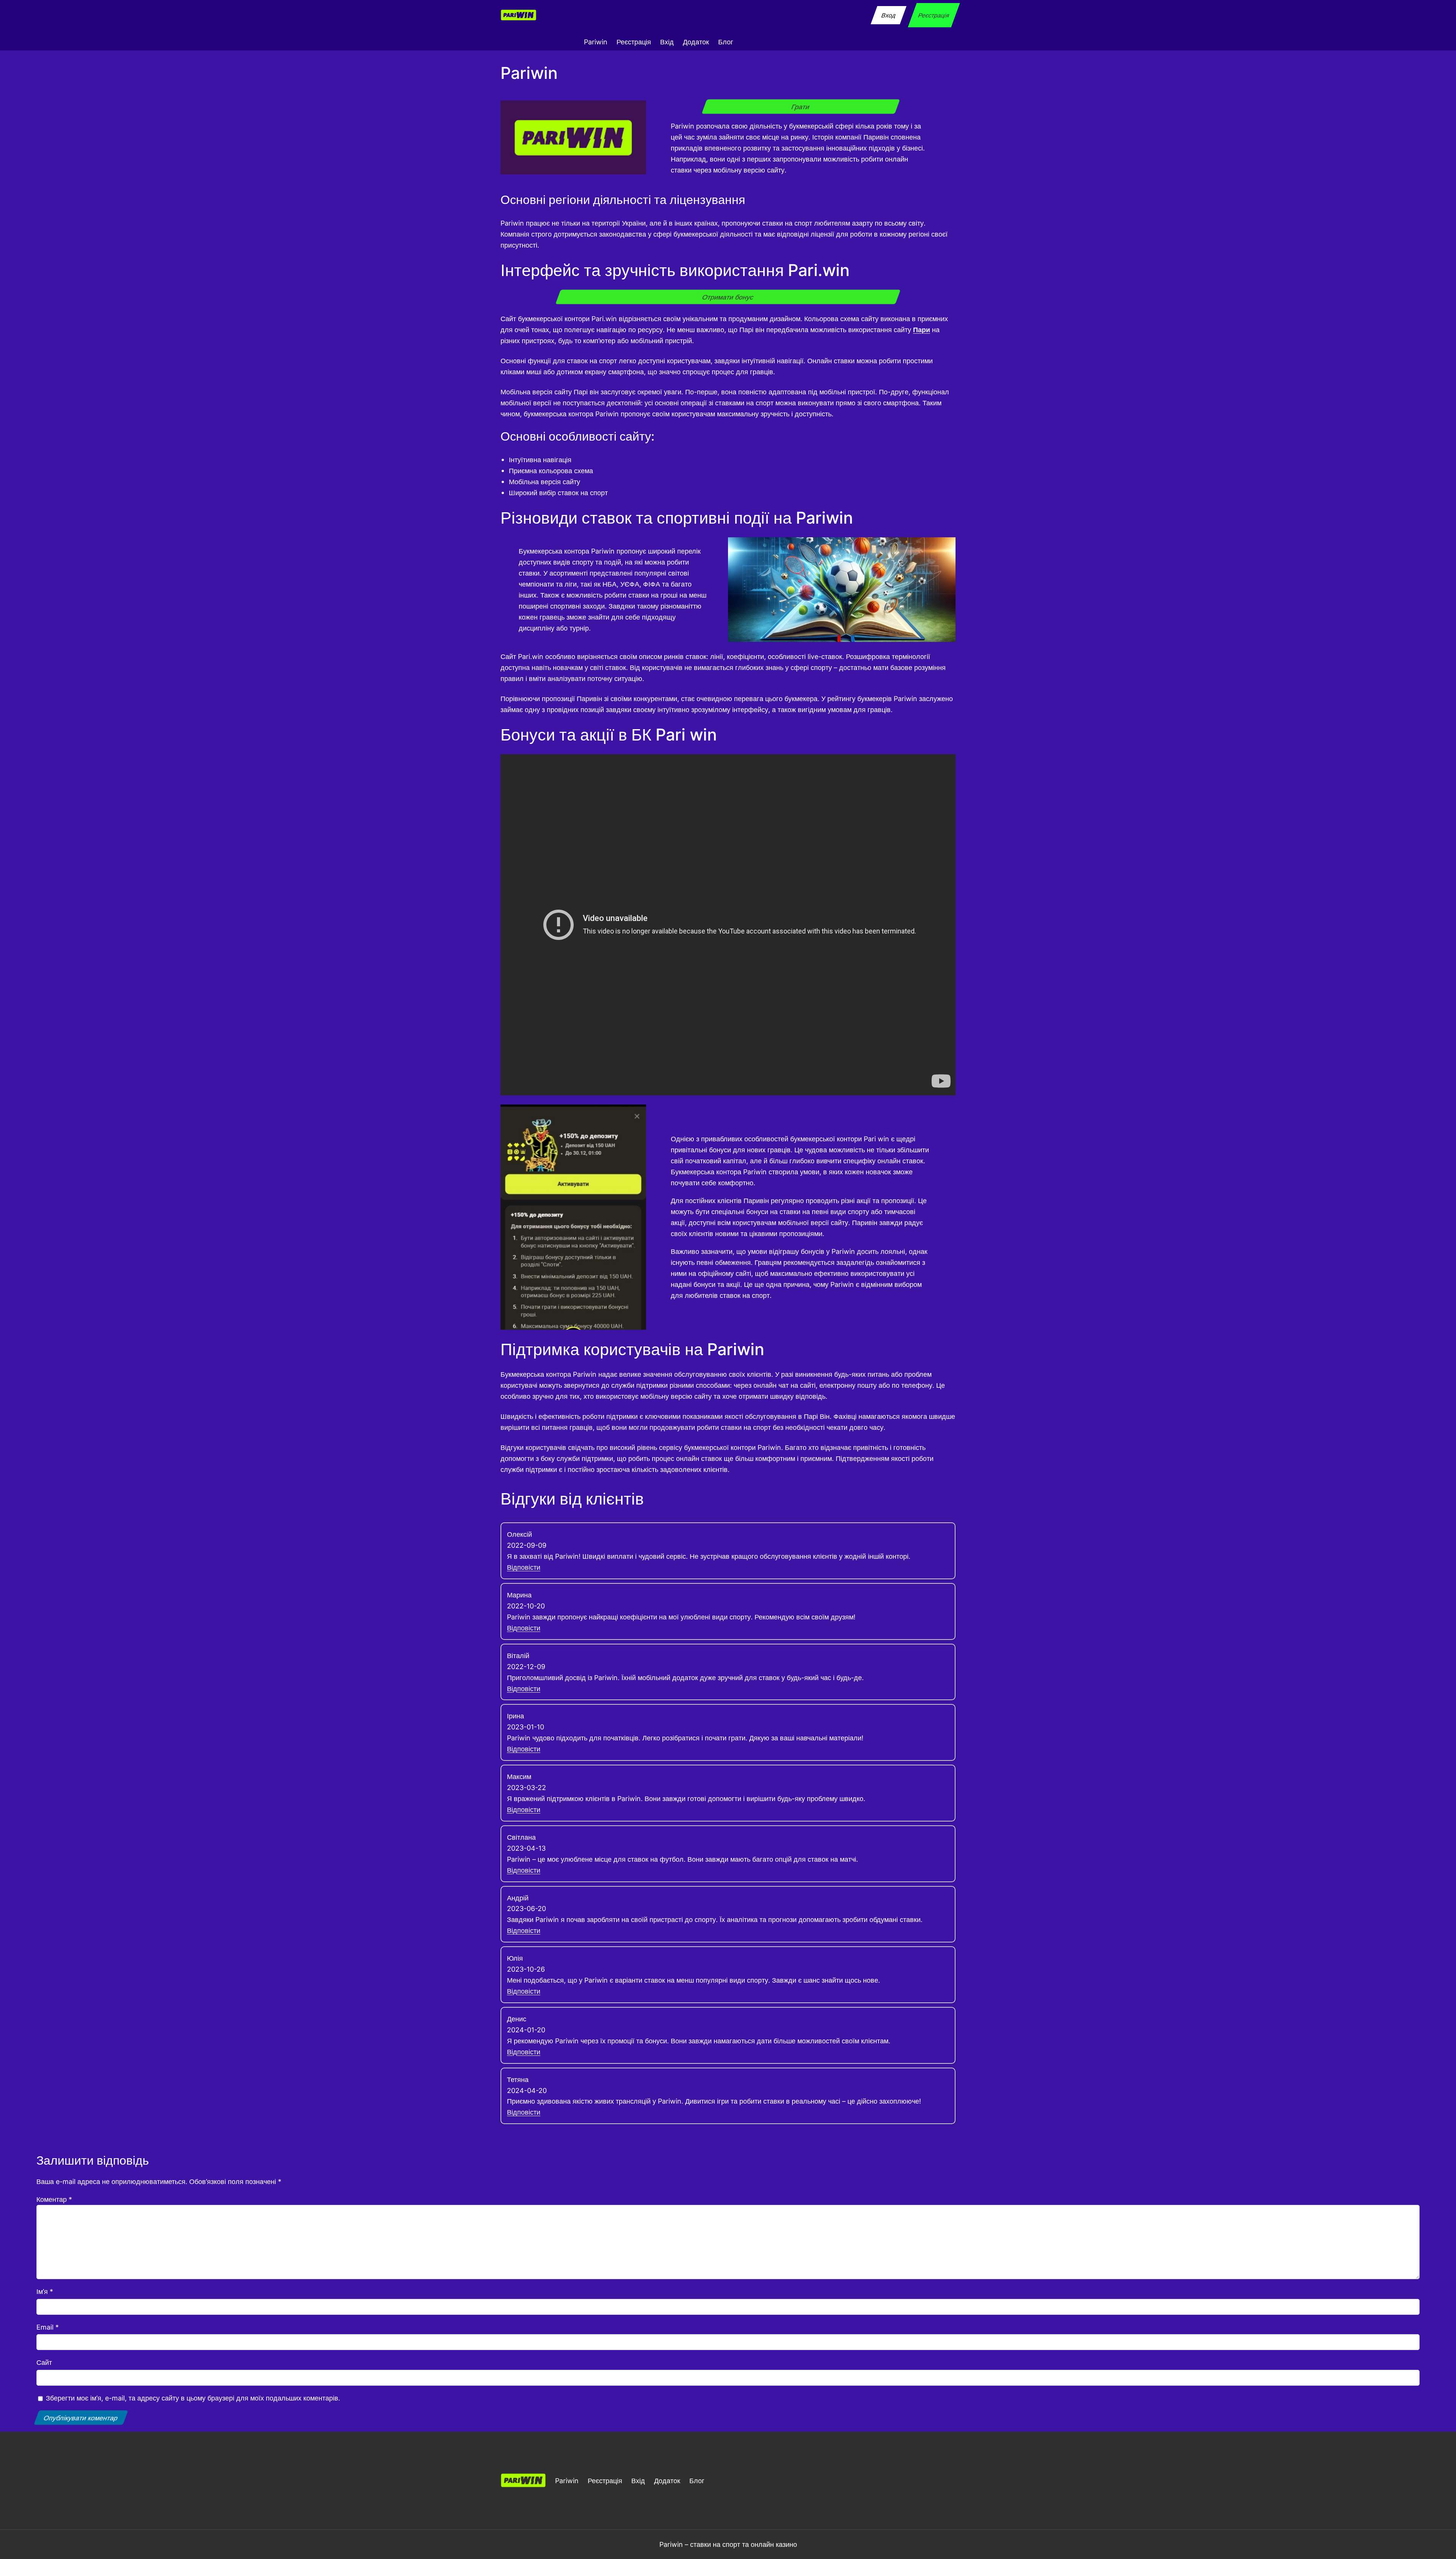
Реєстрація (934, 15)
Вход (888, 15)
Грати (801, 107)
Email (48, 2327)
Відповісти (524, 1567)
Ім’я (45, 2291)
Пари (922, 329)
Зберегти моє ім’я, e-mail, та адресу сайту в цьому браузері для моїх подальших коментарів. (193, 2398)
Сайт (44, 2362)
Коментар (54, 2199)
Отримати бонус (728, 297)
